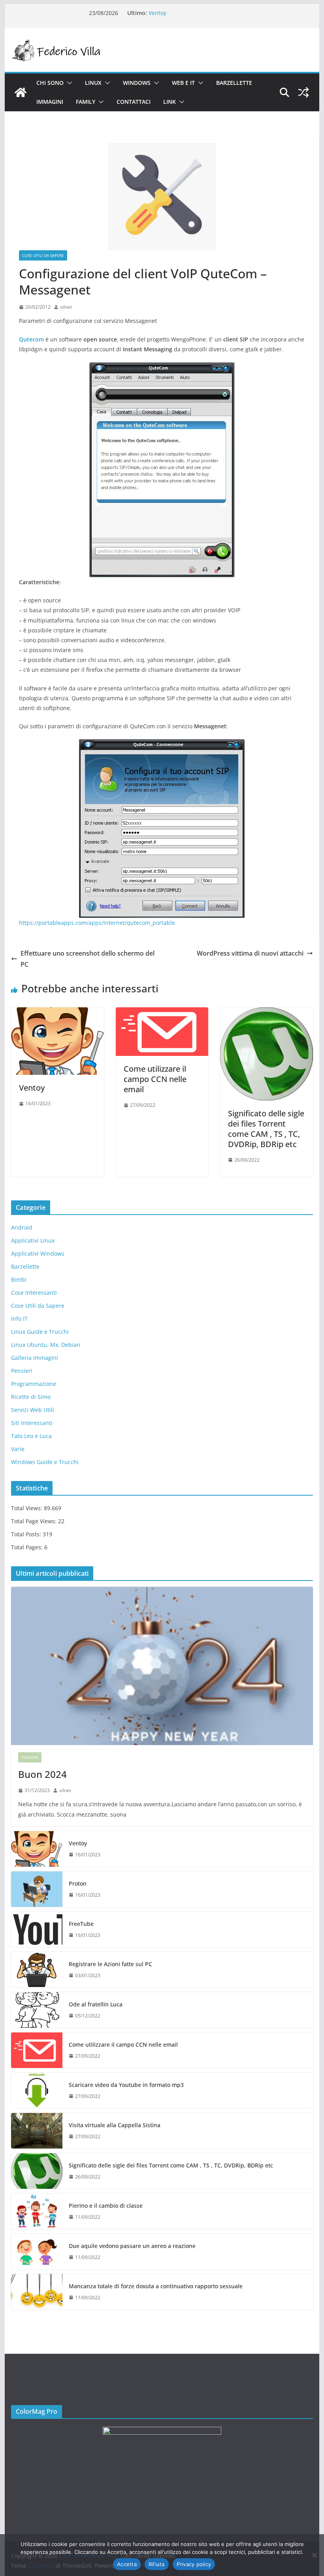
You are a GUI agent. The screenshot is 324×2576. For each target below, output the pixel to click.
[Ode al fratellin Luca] (37, 2010)
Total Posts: (27, 1534)
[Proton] (37, 1889)
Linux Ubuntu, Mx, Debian (46, 1345)
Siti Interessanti (32, 1423)
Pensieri (22, 1371)
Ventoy (157, 13)
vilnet (66, 307)
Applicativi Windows (38, 1253)
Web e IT (183, 83)
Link (170, 102)
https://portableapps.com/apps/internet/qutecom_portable (97, 923)
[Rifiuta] (314, 2555)
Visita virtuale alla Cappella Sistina (115, 2125)
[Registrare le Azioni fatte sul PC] (37, 1970)
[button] (68, 83)
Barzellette (234, 83)
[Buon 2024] (162, 1666)
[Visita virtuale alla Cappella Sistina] (37, 2131)
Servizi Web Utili (33, 1410)
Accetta (127, 2564)
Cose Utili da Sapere (43, 255)
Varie (18, 1449)
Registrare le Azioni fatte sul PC (110, 1964)
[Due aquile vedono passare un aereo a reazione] (37, 2252)
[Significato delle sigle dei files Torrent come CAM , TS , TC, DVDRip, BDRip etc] (266, 1013)
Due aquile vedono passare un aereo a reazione (132, 2246)
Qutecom (32, 339)
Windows (137, 83)
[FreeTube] (37, 1929)
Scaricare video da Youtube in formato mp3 (126, 2085)
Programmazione (34, 1384)
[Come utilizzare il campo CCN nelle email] (162, 1013)
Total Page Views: (35, 1521)
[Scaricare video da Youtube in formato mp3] (37, 2090)
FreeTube (81, 1924)
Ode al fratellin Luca (96, 2004)
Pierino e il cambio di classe (106, 2206)
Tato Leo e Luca (31, 1436)
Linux (93, 83)
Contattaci (134, 102)
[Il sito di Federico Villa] (21, 92)
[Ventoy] (57, 1013)
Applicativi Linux (33, 1240)
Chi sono (50, 83)
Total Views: (27, 1508)
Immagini (50, 102)
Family (86, 102)
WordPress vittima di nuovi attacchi (250, 953)
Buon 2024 (42, 1774)
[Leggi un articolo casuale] (303, 92)
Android (22, 1227)
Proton (78, 1883)
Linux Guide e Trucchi (40, 1332)
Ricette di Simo (31, 1397)
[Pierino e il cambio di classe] (37, 2211)
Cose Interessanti (34, 1293)
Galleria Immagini (35, 1358)
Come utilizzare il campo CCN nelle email (155, 1079)
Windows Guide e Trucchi (45, 1462)
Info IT (19, 1319)
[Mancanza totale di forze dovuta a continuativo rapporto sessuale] (37, 2292)
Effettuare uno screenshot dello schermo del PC (88, 959)
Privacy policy (194, 2564)
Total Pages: (28, 1547)
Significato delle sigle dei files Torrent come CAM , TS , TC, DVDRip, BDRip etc (266, 1129)
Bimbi (19, 1280)
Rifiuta (157, 2564)
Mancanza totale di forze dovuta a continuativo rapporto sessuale (156, 2286)
